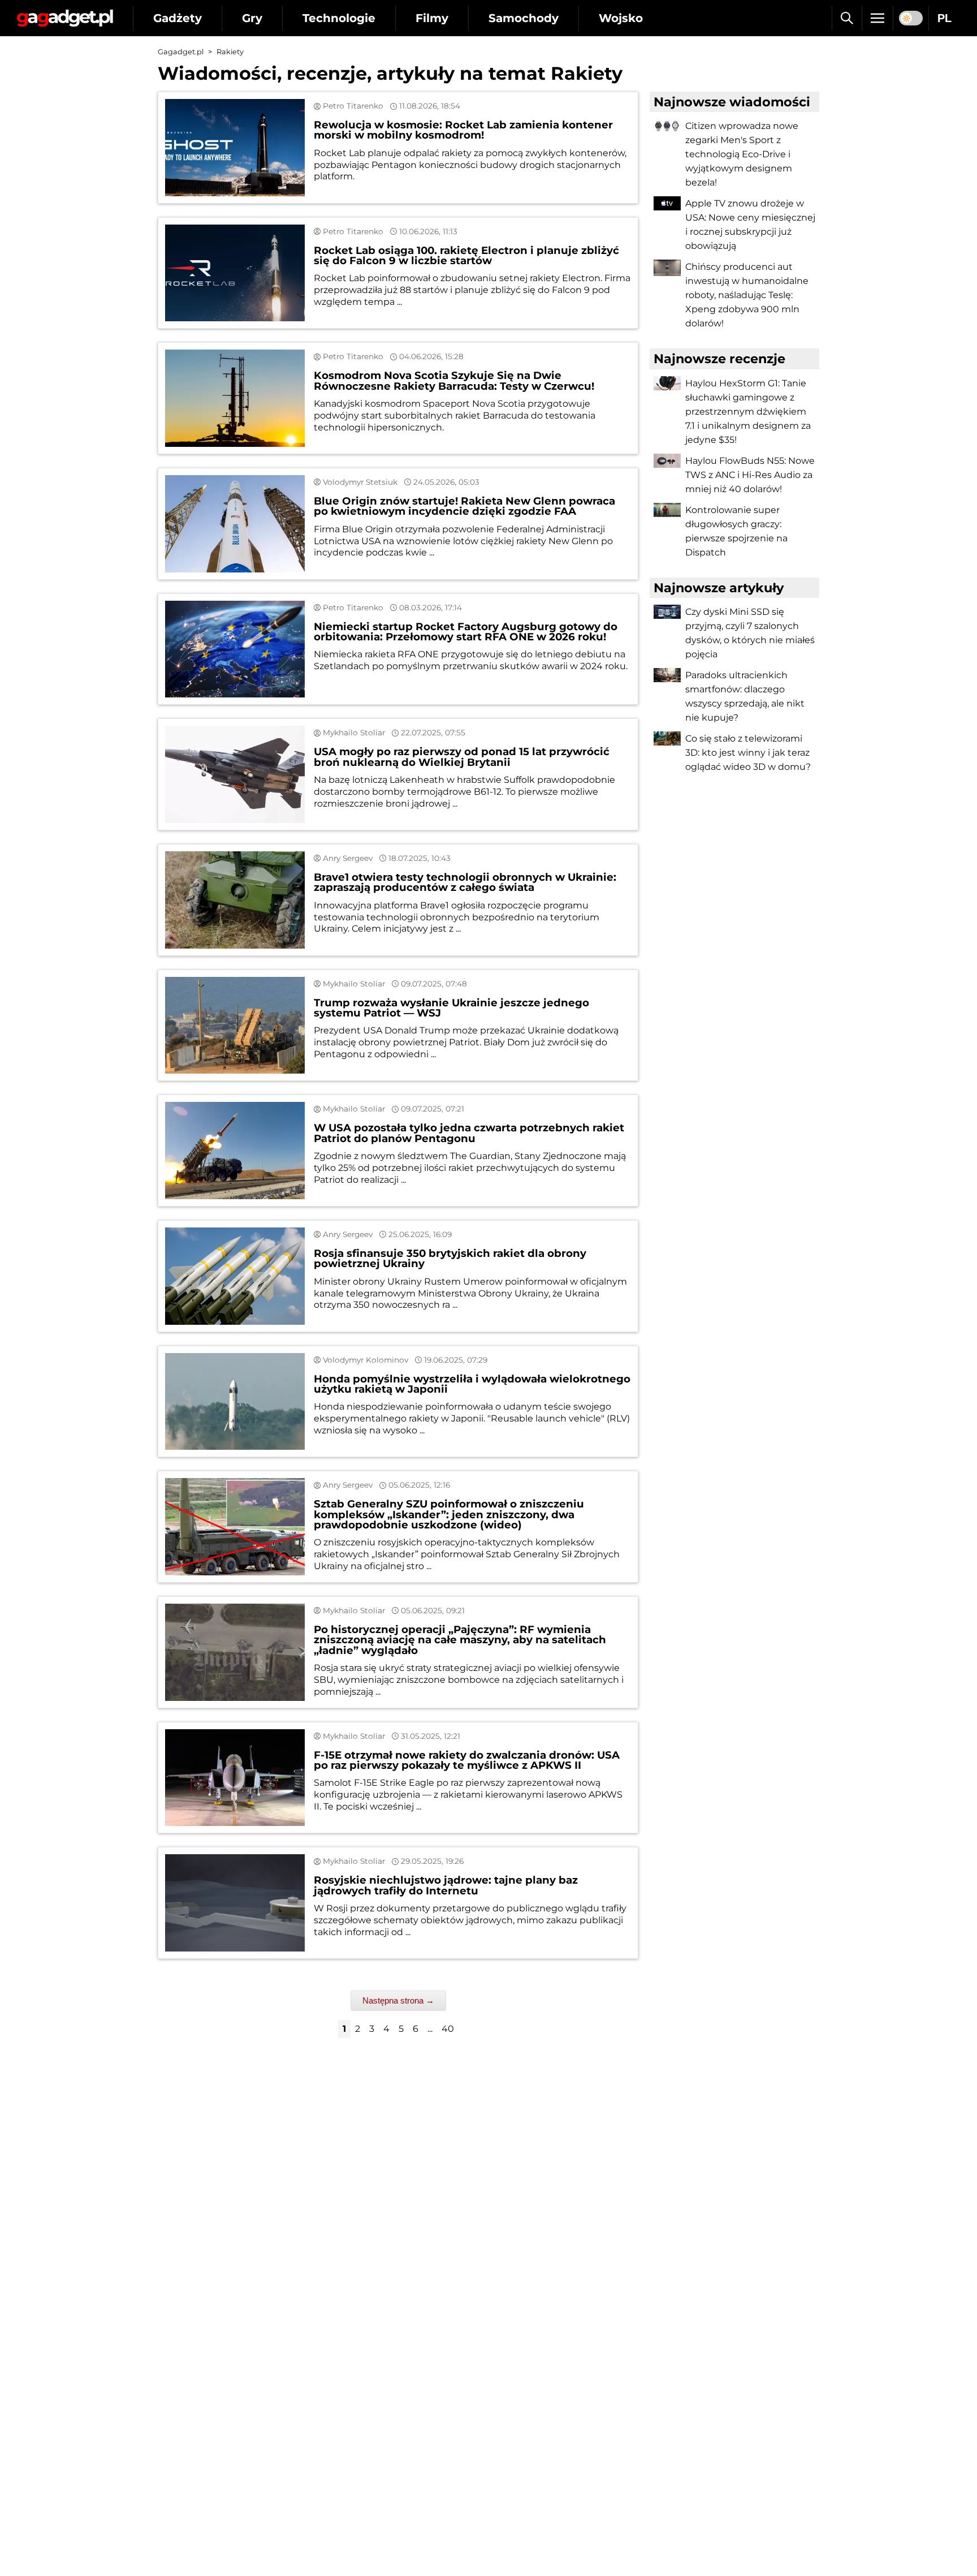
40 (448, 2029)
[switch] (911, 18)
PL (944, 18)
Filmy (432, 18)
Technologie (339, 18)
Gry (252, 18)
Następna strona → (398, 2000)
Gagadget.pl (181, 52)
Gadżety (178, 18)
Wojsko (621, 18)
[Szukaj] (847, 18)
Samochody (524, 18)
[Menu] (877, 18)
